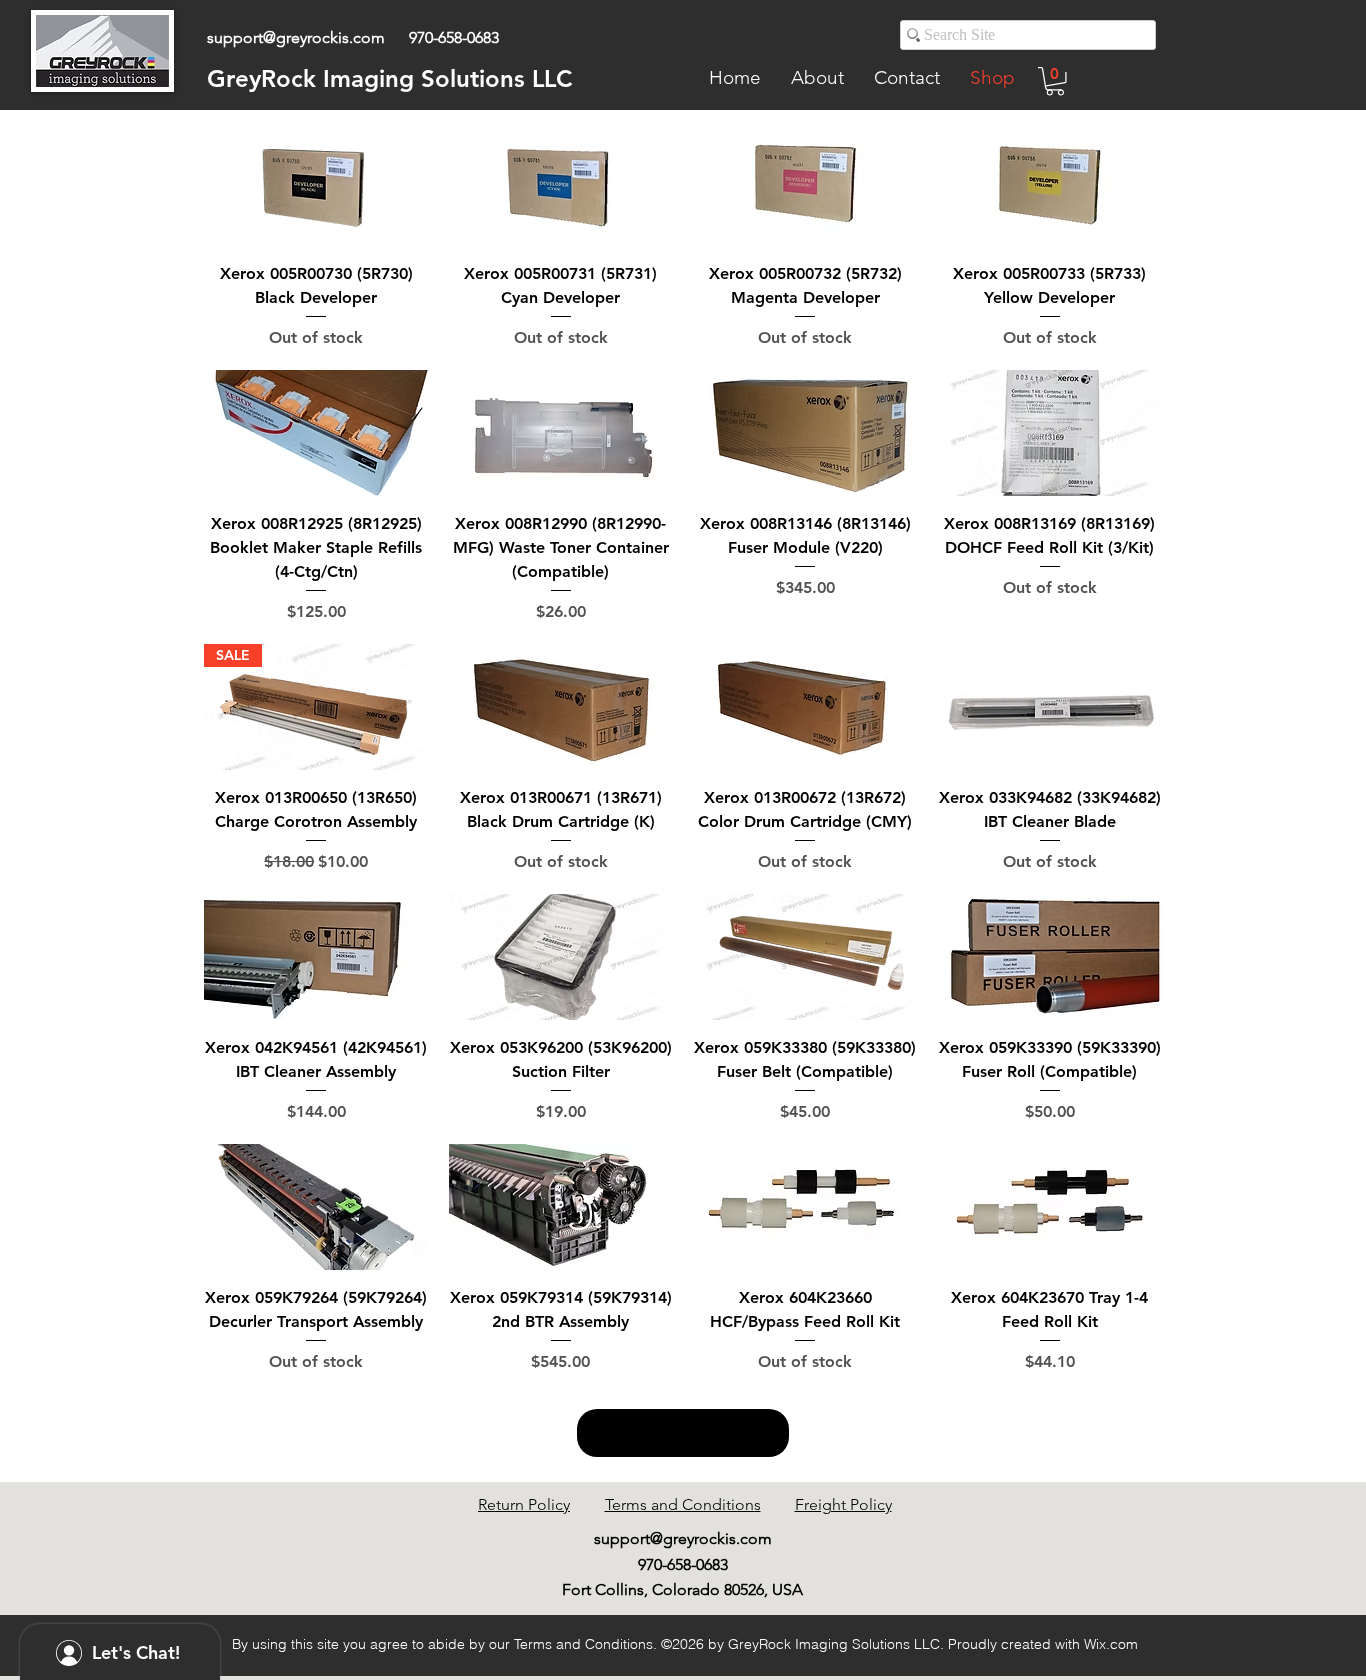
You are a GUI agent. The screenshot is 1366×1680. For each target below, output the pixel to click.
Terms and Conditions (683, 1504)
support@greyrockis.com (296, 37)
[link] (1055, 81)
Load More (683, 1433)
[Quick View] (316, 183)
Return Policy (524, 1504)
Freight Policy (843, 1504)
